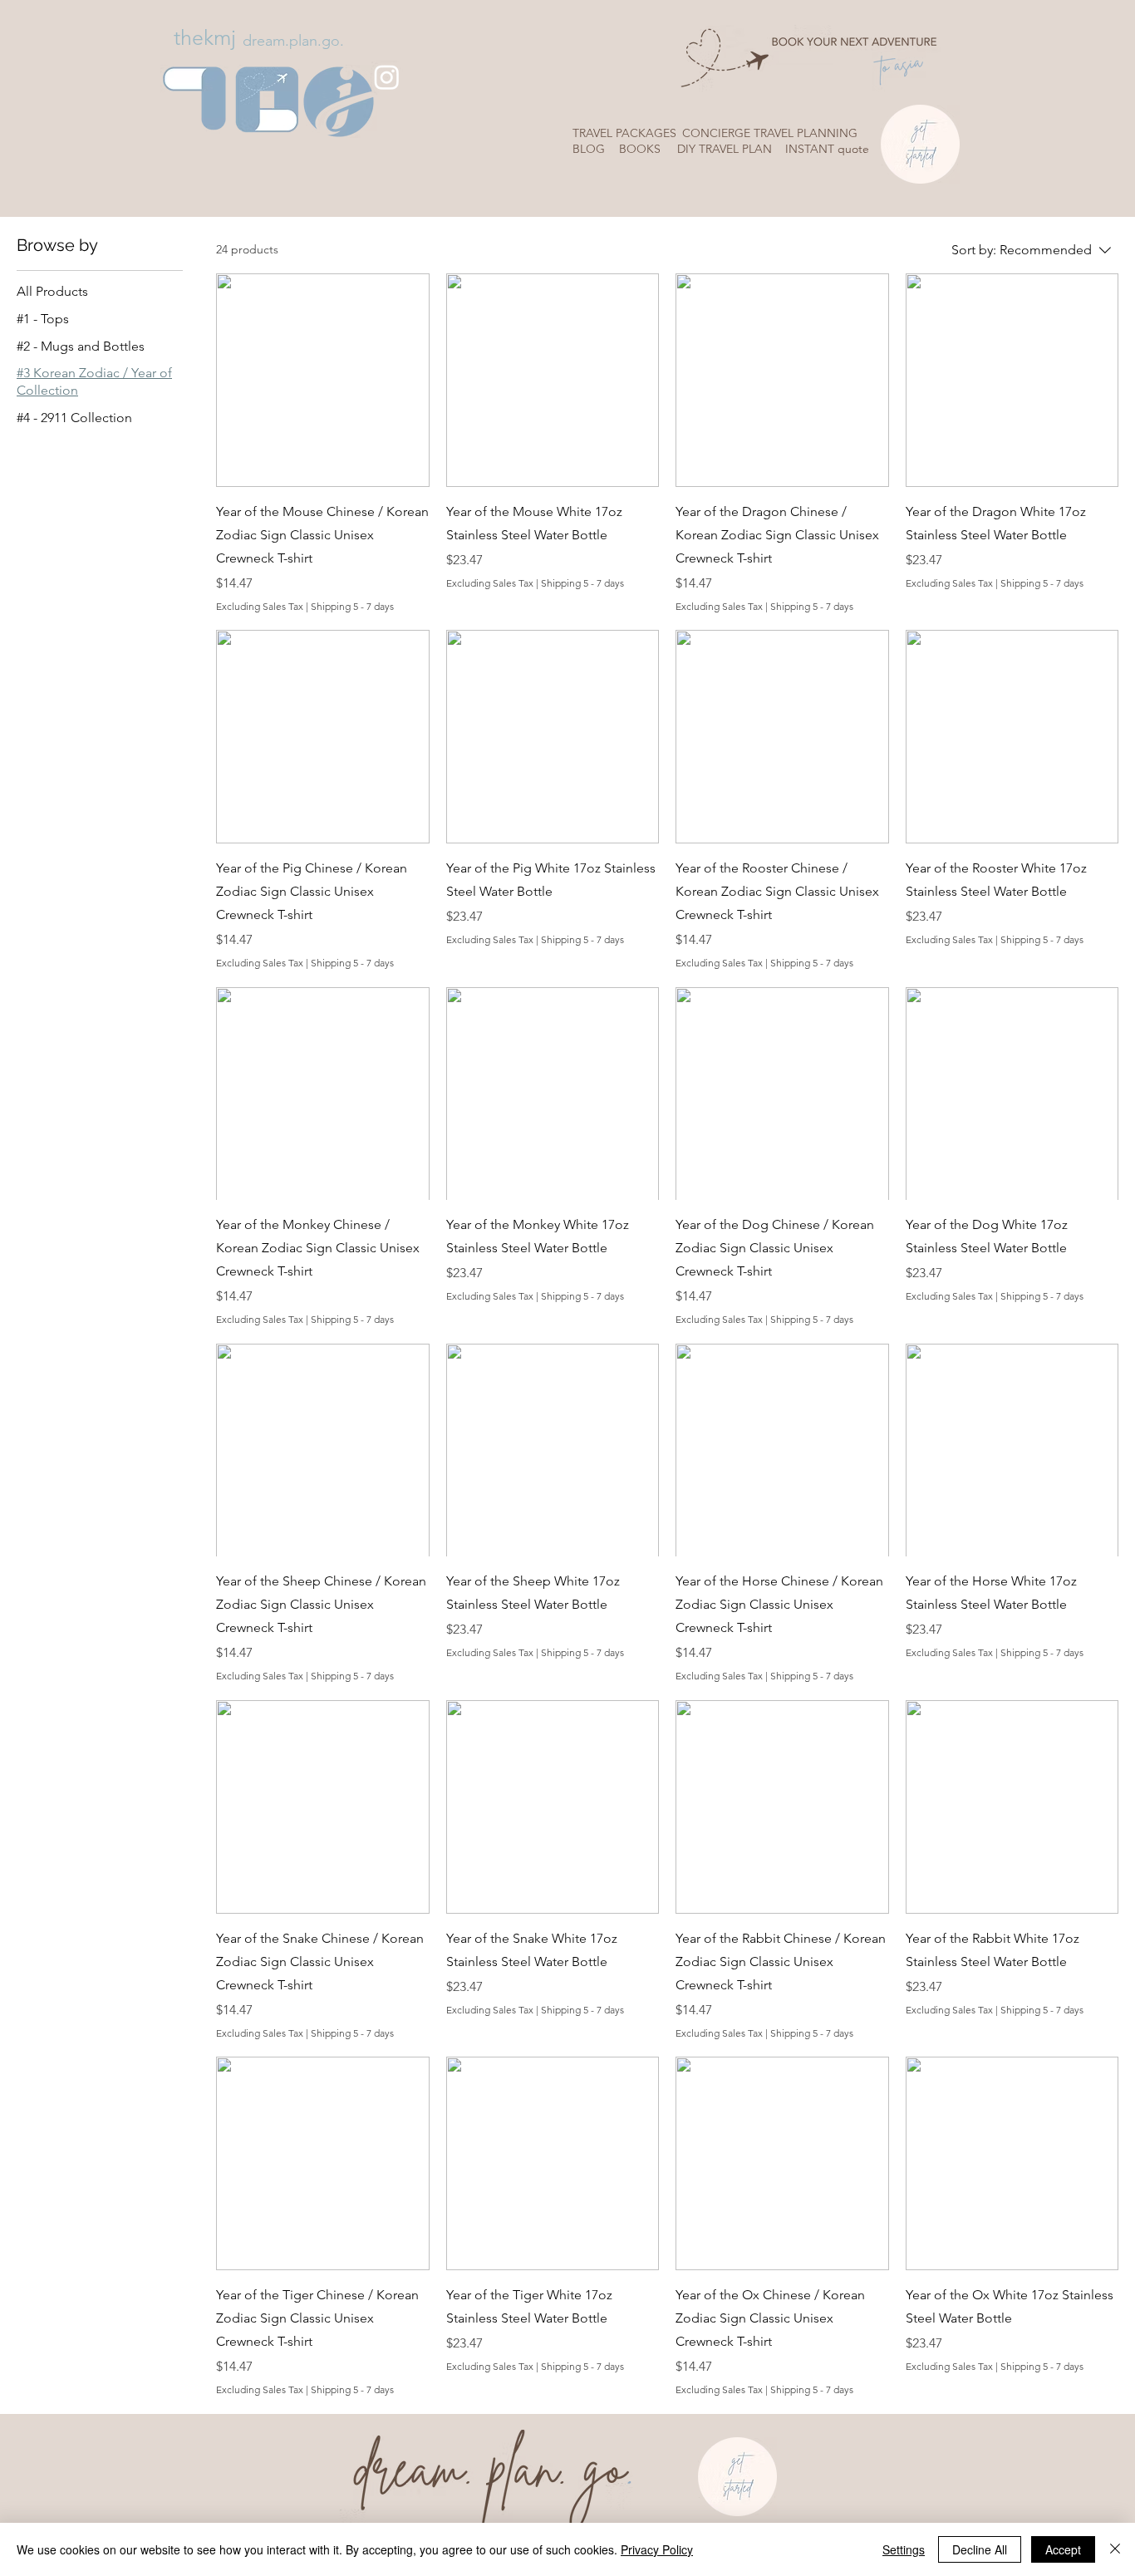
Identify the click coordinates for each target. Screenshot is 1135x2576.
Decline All (980, 2549)
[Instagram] (387, 77)
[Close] (1115, 2549)
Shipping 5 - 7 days (352, 606)
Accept (1063, 2549)
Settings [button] (904, 2549)
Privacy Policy (657, 2549)
